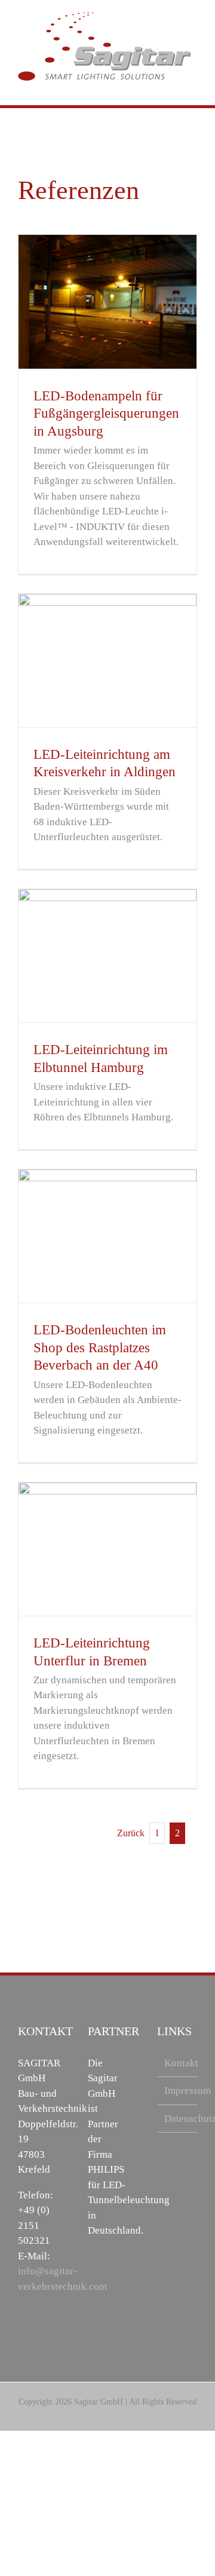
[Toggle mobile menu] (192, 87)
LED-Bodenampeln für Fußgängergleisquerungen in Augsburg (106, 413)
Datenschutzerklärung (178, 2119)
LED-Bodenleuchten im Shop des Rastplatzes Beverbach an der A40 (100, 1347)
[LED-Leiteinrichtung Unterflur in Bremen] (107, 1549)
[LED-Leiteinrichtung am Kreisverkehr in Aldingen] (107, 661)
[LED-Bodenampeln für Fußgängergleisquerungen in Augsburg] (107, 302)
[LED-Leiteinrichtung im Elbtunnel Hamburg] (107, 956)
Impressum (178, 2090)
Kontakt (178, 2063)
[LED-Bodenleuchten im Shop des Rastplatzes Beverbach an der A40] (107, 1236)
